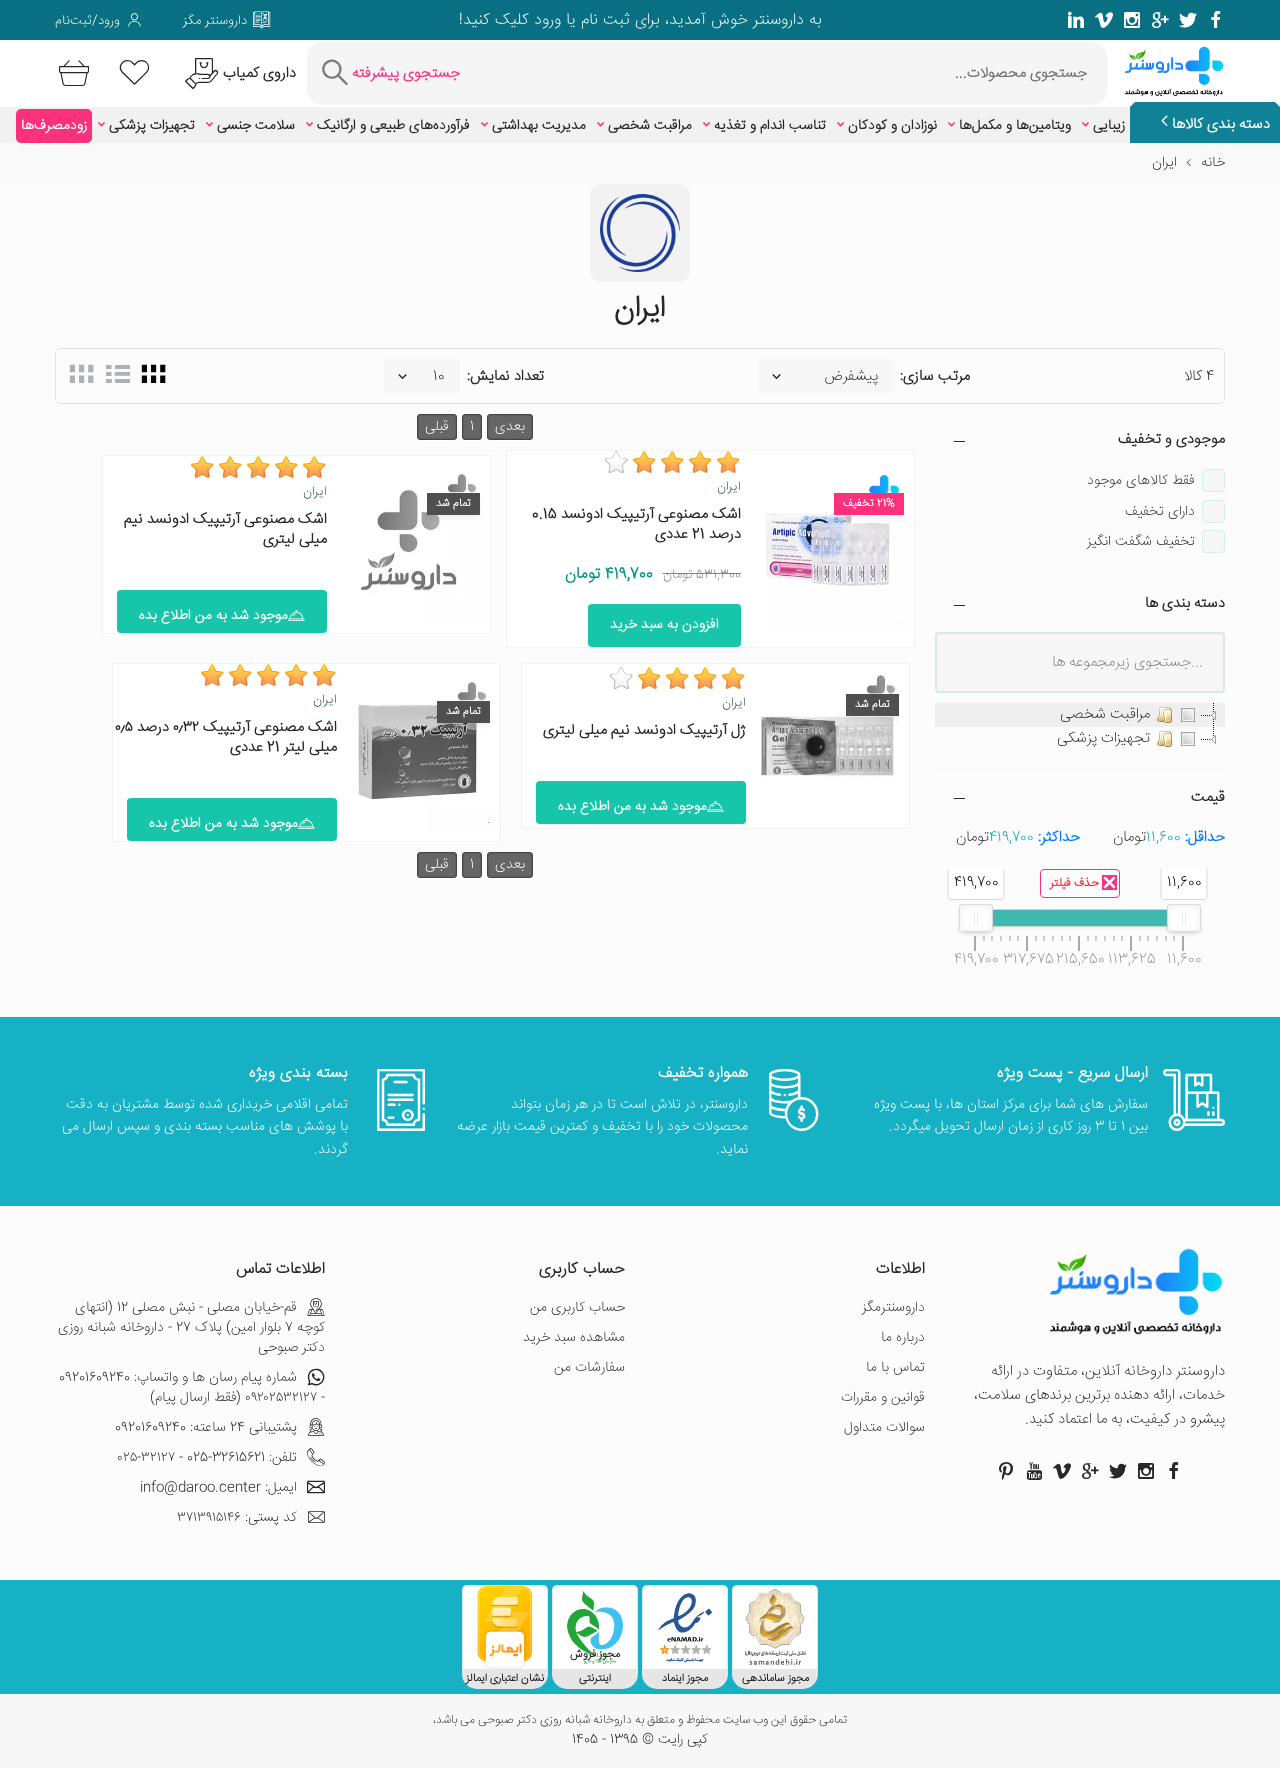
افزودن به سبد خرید (664, 625)
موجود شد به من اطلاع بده (213, 616)
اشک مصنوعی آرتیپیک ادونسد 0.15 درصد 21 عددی (636, 524)
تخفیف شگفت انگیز (1141, 542)
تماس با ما (895, 1368)
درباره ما (903, 1338)
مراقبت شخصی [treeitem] (1105, 714)
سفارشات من (589, 1368)
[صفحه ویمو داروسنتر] (1104, 20)
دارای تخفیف (1160, 512)
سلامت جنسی (256, 126)
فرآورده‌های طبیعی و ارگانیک (393, 126)
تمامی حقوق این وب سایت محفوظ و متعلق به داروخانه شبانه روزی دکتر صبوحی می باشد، (640, 1721)
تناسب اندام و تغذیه (770, 126)
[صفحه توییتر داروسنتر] (1188, 20)
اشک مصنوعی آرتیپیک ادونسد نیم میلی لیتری (225, 529)
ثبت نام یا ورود (579, 20)
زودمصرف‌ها (54, 126)
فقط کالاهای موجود (1141, 481)
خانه (1213, 163)
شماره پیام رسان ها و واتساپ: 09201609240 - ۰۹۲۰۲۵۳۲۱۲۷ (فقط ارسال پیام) (192, 1388)
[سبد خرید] (70, 73)
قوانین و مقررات (883, 1398)
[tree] (1080, 727)
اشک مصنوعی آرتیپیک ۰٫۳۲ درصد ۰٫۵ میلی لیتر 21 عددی (226, 737)
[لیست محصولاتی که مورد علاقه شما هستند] (134, 73)
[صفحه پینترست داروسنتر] (1006, 1471)
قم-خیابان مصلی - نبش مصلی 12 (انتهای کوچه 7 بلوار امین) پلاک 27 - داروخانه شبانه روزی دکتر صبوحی (191, 1328)
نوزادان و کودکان (892, 126)
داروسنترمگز (893, 1308)
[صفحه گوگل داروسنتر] (1160, 20)
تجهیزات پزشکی (152, 126)
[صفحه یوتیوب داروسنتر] (1034, 1471)
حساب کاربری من (577, 1308)
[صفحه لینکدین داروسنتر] (1076, 20)
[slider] (1184, 918)
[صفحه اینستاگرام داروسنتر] (1146, 1471)
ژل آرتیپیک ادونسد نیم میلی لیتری (644, 730)
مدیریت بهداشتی (539, 126)
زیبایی (1109, 126)
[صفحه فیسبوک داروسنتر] (1216, 20)
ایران (729, 487)
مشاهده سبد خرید (574, 1338)
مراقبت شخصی (650, 126)
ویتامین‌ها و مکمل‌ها (1015, 126)
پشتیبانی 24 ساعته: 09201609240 (206, 1428)
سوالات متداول (884, 1428)
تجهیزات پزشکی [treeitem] (1103, 738)
